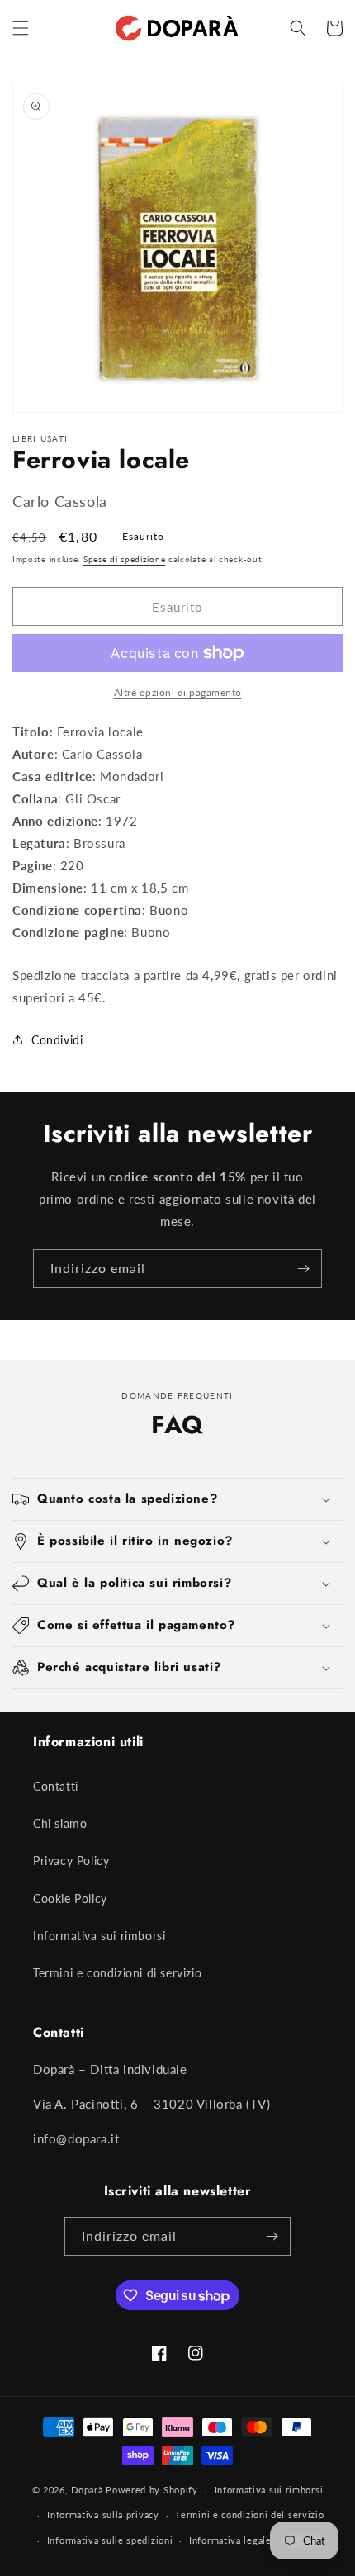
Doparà (87, 2490)
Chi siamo (60, 1823)
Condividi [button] (57, 1040)
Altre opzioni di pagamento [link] (178, 692)
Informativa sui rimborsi (99, 1936)
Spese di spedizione (124, 559)
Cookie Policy (70, 1899)
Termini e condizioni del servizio (249, 2514)
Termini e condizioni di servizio (117, 1973)
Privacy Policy (71, 1861)
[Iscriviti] (303, 1269)
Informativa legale (230, 2540)
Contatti (56, 1786)
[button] (21, 28)
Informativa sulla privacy (103, 2514)
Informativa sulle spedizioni (110, 2540)
